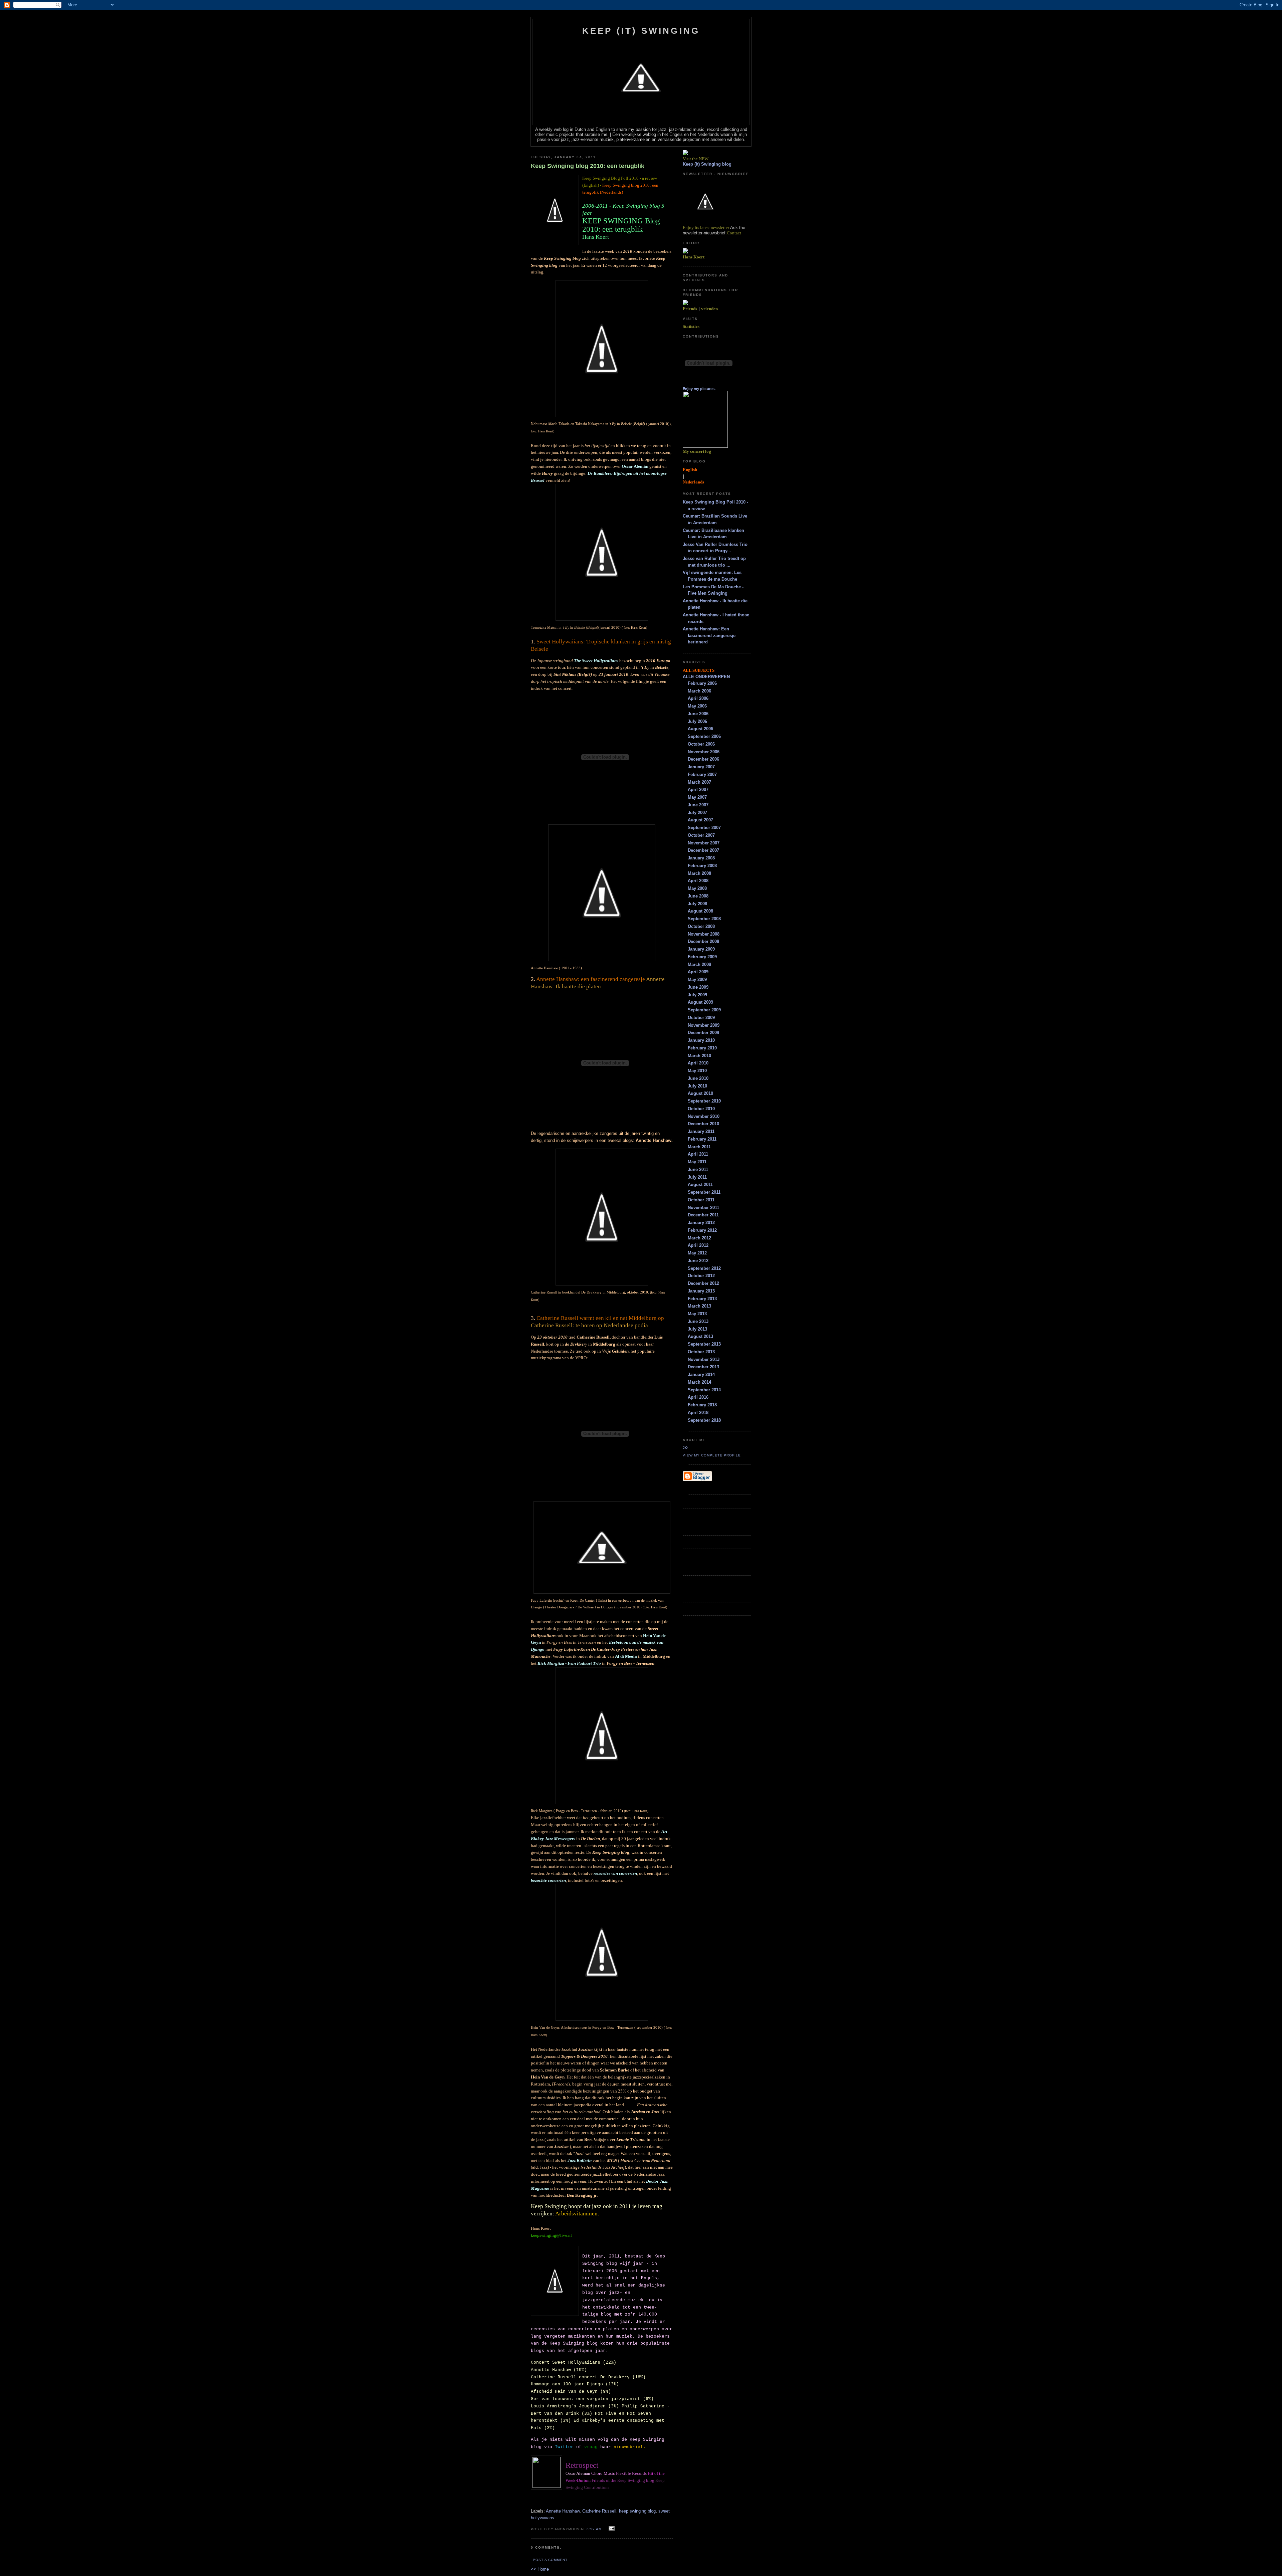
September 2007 (704, 828)
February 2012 (702, 1230)
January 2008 (701, 858)
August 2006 (700, 729)
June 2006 (698, 714)
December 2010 (703, 1124)
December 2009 (703, 1033)
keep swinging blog (637, 2511)
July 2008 (697, 904)
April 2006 (698, 698)
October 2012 (701, 1276)
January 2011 (701, 1131)
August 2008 (700, 911)
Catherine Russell (599, 2511)
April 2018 (698, 1413)
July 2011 (697, 1177)
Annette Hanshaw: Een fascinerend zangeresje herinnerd (709, 635)
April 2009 (698, 972)
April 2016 (698, 1397)
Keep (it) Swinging (641, 31)
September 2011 (704, 1192)
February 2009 (702, 957)
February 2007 (702, 774)
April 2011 (698, 1154)
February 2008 (702, 866)
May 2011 (697, 1162)
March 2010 (699, 1056)
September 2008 (704, 919)
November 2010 (704, 1116)
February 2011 (702, 1139)
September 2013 (704, 1344)
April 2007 (698, 789)
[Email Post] (611, 2529)
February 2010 (702, 1048)
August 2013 (700, 1336)
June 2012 (698, 1261)
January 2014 (701, 1374)
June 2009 (698, 987)
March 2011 (699, 1147)
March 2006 (699, 691)
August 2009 (700, 1002)
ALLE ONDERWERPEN (706, 677)
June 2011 (698, 1169)
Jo (685, 1448)
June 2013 (698, 1321)
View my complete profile (712, 1455)
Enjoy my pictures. (699, 389)
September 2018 (704, 1420)
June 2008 (698, 896)
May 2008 (697, 888)
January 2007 (701, 767)
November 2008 (704, 934)
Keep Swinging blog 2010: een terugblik (588, 166)
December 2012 (703, 1283)
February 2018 (702, 1405)
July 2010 (697, 1086)
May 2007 (697, 797)
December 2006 (703, 759)
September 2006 (704, 736)
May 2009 (697, 979)
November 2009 (704, 1025)
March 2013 (699, 1306)
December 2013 (703, 1367)
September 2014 (704, 1390)
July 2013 (697, 1329)
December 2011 (703, 1215)
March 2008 (699, 873)
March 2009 (699, 964)
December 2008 (703, 941)
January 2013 (701, 1291)
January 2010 (701, 1040)
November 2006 (704, 752)
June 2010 (698, 1078)
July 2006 (697, 721)
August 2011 (700, 1184)
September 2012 (704, 1268)
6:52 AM (594, 2529)
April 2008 (698, 881)
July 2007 (697, 813)
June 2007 (698, 805)
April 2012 (698, 1245)
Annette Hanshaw (563, 2511)
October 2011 (701, 1200)
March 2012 (699, 1238)
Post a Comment (550, 2560)
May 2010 (697, 1071)
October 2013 (701, 1352)
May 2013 (697, 1314)
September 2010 (704, 1101)
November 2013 (704, 1359)
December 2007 (703, 850)
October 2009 (701, 1018)
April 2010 (698, 1063)
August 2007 (700, 820)
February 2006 (702, 683)
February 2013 (702, 1299)
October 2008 (701, 926)
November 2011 (703, 1208)
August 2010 (700, 1093)
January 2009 (701, 949)
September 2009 (704, 1010)
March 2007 (699, 782)
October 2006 (701, 744)
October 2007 (701, 835)
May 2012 (697, 1253)
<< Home (540, 2569)
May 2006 (697, 706)
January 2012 (701, 1223)
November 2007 (704, 843)
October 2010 (701, 1109)
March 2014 (699, 1382)
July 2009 (697, 995)
